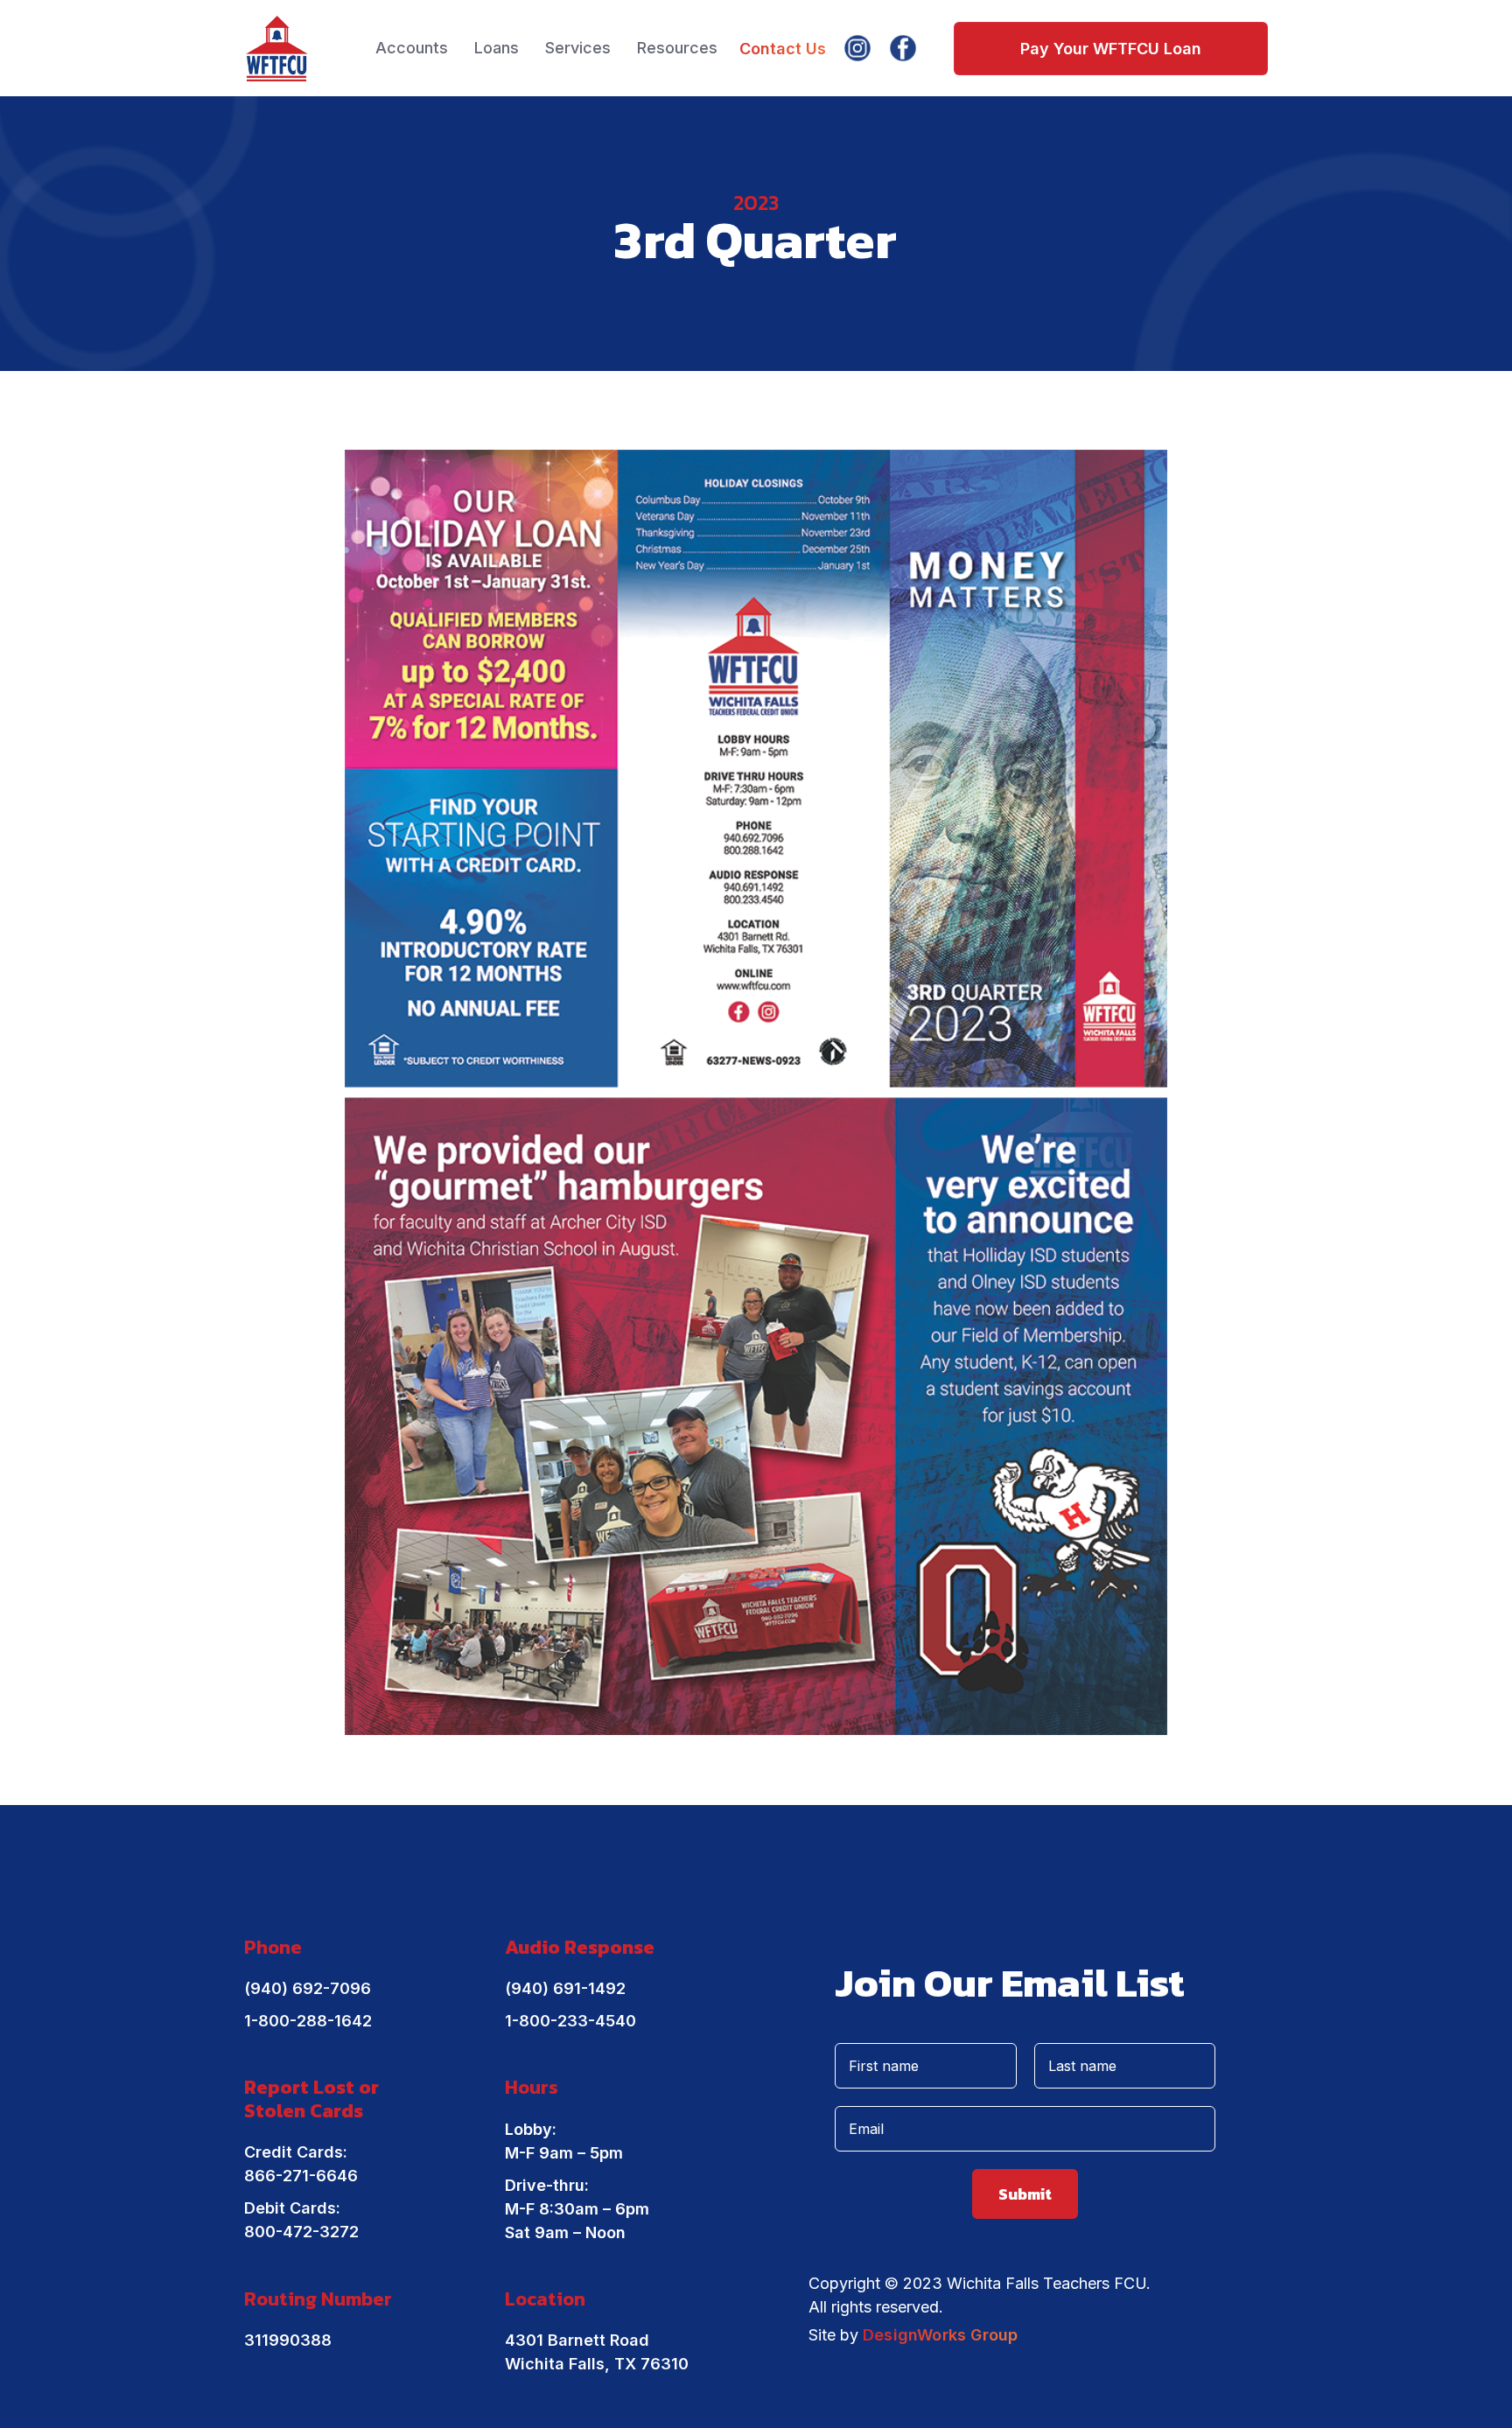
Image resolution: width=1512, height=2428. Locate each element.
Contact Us (783, 49)
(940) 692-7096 (308, 1988)
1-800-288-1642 (308, 2021)
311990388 (288, 2340)
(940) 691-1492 (565, 1988)
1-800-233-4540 (570, 2021)
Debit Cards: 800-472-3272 (301, 2220)
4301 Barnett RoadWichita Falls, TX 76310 (597, 2352)
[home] (277, 49)
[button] (412, 48)
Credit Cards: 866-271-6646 (301, 2164)
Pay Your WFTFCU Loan (1111, 49)
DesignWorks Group (940, 2335)
